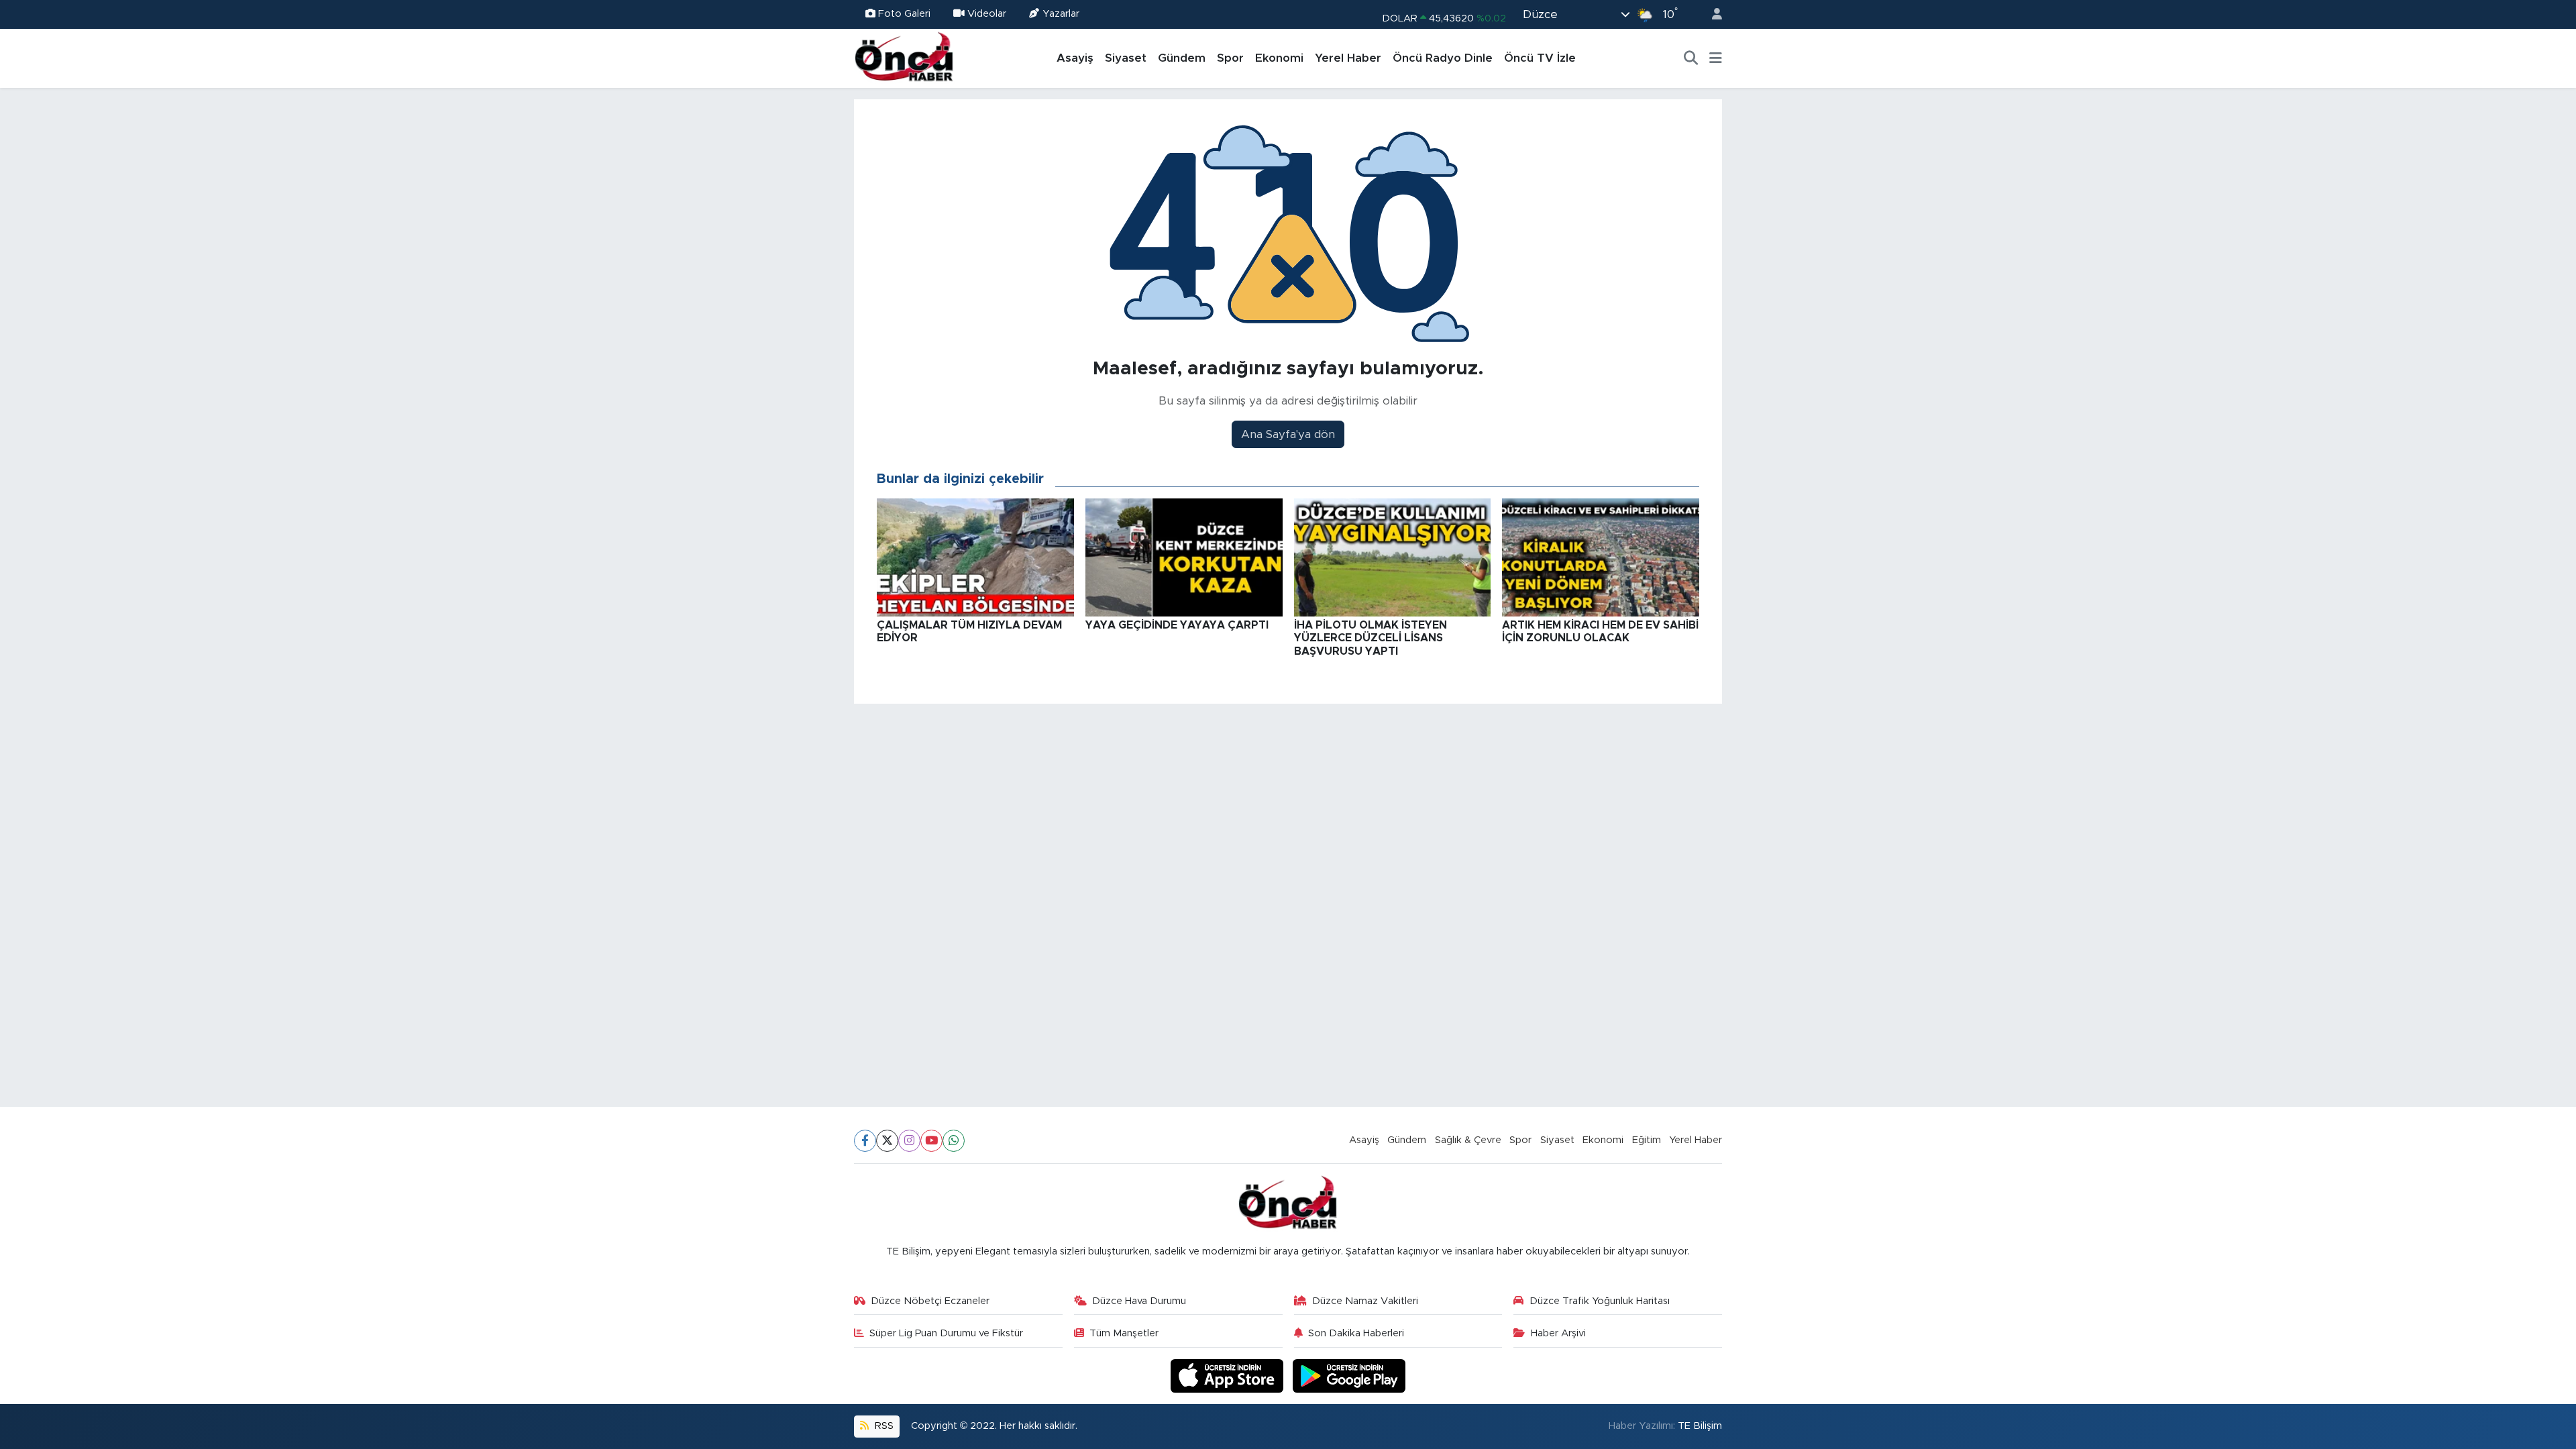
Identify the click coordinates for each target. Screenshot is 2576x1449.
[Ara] (1691, 58)
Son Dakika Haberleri (1356, 1333)
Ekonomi (1279, 58)
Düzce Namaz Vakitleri (1365, 1301)
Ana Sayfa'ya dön (1288, 434)
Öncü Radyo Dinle (1443, 58)
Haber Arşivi (1558, 1333)
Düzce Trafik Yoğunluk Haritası (1600, 1301)
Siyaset (1126, 58)
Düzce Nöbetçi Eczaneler (930, 1301)
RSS (883, 1426)
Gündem (1182, 58)
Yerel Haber (1348, 58)
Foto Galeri (904, 14)
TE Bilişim (1700, 1426)
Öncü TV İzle (1540, 58)
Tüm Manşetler (1124, 1333)
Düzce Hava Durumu (1139, 1301)
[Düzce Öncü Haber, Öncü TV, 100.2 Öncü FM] (904, 58)
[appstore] (1229, 1376)
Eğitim (1647, 1140)
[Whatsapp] (954, 1141)
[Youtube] (931, 1141)
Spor (1230, 58)
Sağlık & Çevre (1468, 1140)
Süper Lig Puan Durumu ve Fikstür (946, 1333)
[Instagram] (909, 1141)
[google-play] (1349, 1376)
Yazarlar (1061, 14)
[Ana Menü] (1716, 58)
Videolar (987, 14)
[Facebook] (865, 1141)
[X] (887, 1141)
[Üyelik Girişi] (1711, 14)
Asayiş (1075, 58)
